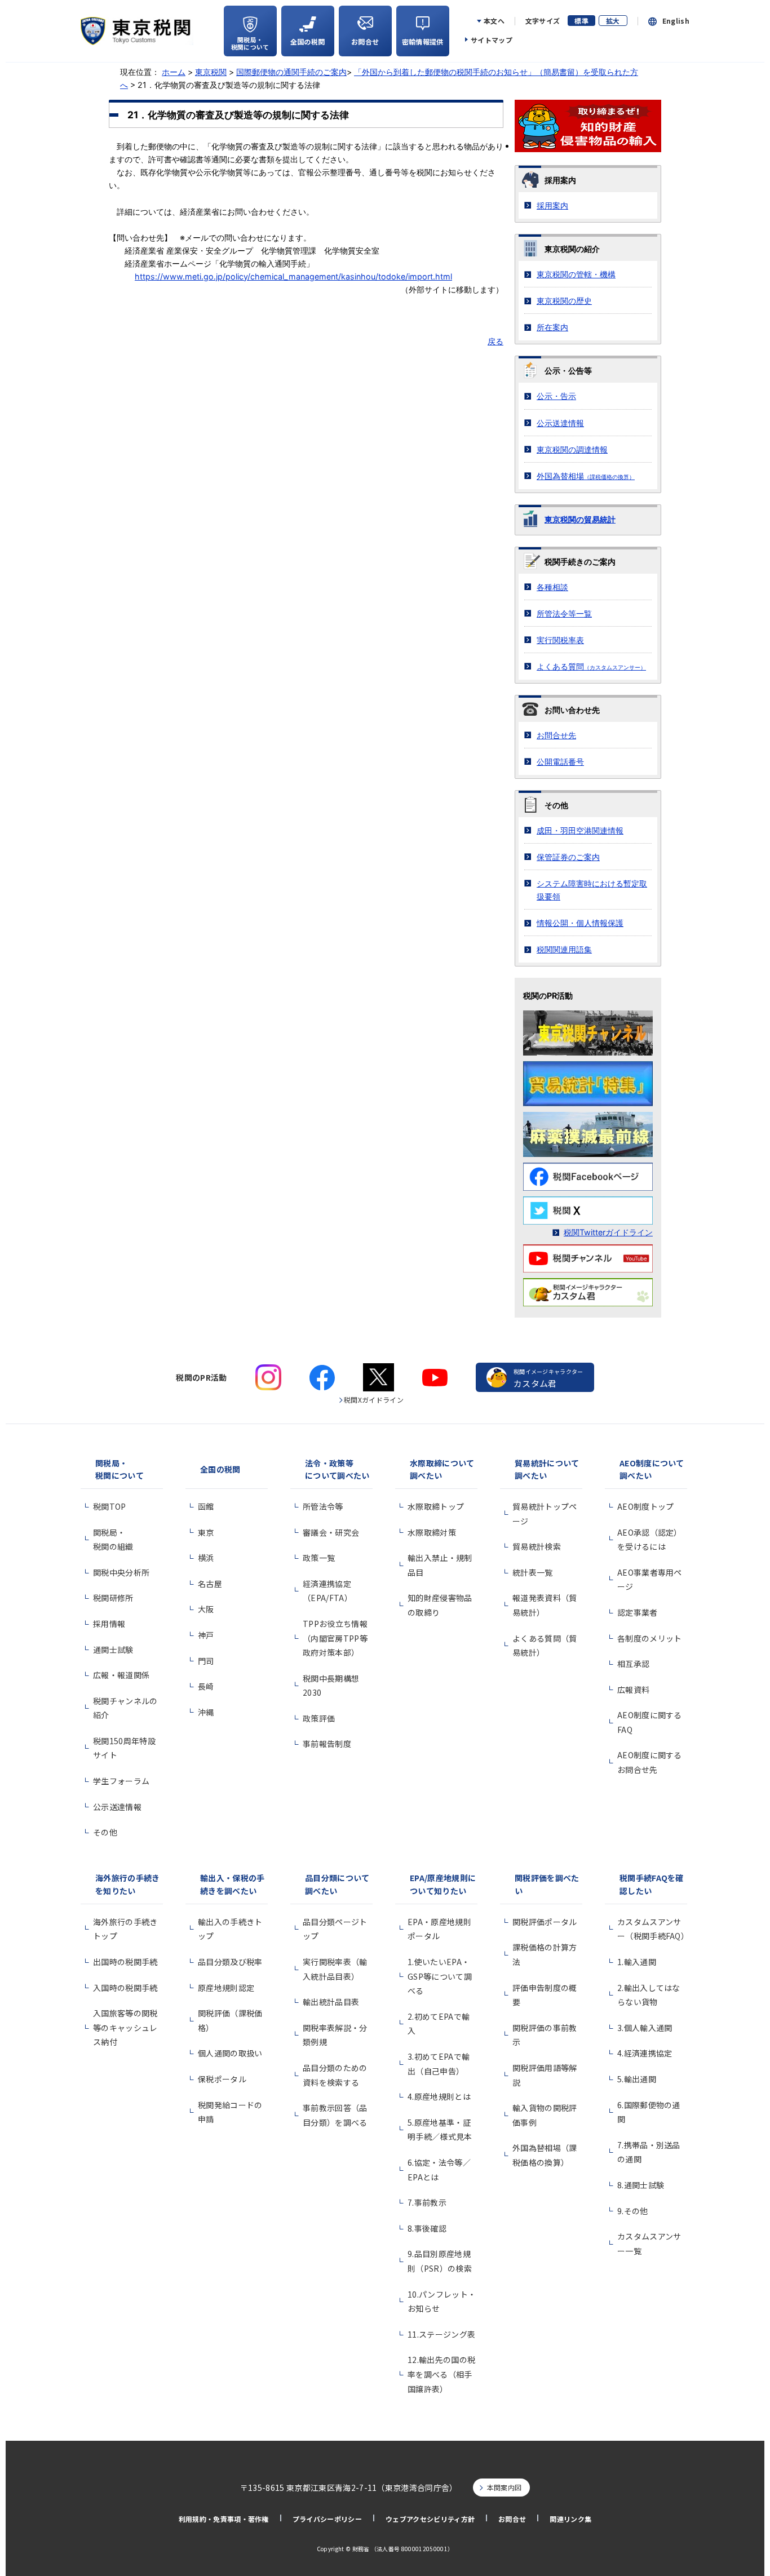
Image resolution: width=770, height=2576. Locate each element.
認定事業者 (638, 1612)
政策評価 (319, 1718)
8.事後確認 (427, 2228)
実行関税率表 (560, 640)
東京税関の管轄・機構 (576, 274)
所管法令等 (323, 1506)
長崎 (206, 1686)
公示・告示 (556, 396)
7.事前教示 (427, 2202)
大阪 (206, 1609)
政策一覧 (319, 1558)
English (676, 21)
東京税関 (211, 72)
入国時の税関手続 (125, 1988)
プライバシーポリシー (327, 2519)
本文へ (494, 21)
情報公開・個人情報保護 (580, 923)
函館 (206, 1506)
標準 (581, 21)
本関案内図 (505, 2487)
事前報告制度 (327, 1744)
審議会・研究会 (331, 1532)
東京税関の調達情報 (572, 449)
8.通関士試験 (641, 2185)
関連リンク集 (570, 2519)
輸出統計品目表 (331, 2002)
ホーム (174, 72)
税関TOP (110, 1506)
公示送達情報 (560, 423)
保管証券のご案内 (568, 857)
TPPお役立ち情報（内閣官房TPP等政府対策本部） (335, 1638)
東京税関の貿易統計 (580, 519)
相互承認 (633, 1664)
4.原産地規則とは (439, 2096)
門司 (206, 1661)
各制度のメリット (650, 1638)
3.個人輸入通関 (645, 2028)
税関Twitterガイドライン (608, 1232)
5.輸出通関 (637, 2079)
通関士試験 (113, 1650)
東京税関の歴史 (564, 301)
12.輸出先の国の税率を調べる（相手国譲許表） (441, 2374)
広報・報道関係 (121, 1675)
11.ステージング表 (441, 2334)
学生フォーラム (121, 1781)
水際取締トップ (436, 1506)
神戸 (206, 1635)
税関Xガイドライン (374, 1400)
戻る (495, 341)
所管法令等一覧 (564, 613)
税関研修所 (113, 1598)
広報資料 (633, 1690)
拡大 (613, 21)
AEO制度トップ (646, 1506)
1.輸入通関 (637, 1962)
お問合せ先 (556, 735)
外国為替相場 (586, 476)
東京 (206, 1532)
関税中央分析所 (121, 1572)
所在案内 (552, 327)
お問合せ (512, 2519)
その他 (105, 1832)
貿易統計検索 (537, 1546)
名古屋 (210, 1584)
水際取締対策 (432, 1532)
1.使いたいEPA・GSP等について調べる (440, 1976)
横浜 (206, 1558)
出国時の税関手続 (125, 1962)
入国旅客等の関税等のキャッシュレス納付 (125, 2027)
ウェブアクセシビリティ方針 (430, 2519)
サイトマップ (492, 40)
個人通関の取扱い (230, 2053)
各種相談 (552, 587)
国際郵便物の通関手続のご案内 (291, 72)
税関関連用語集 (564, 949)
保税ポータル (222, 2079)
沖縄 (206, 1712)
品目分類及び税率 (230, 1962)
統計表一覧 (533, 1572)
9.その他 (633, 2211)
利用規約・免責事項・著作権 (224, 2519)
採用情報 (109, 1624)
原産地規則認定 (226, 1988)
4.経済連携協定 (645, 2053)
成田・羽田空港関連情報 (580, 830)
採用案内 (552, 205)
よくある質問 (591, 666)
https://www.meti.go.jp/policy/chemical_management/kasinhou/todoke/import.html (293, 276)
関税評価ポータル (545, 1922)
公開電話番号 (560, 762)
